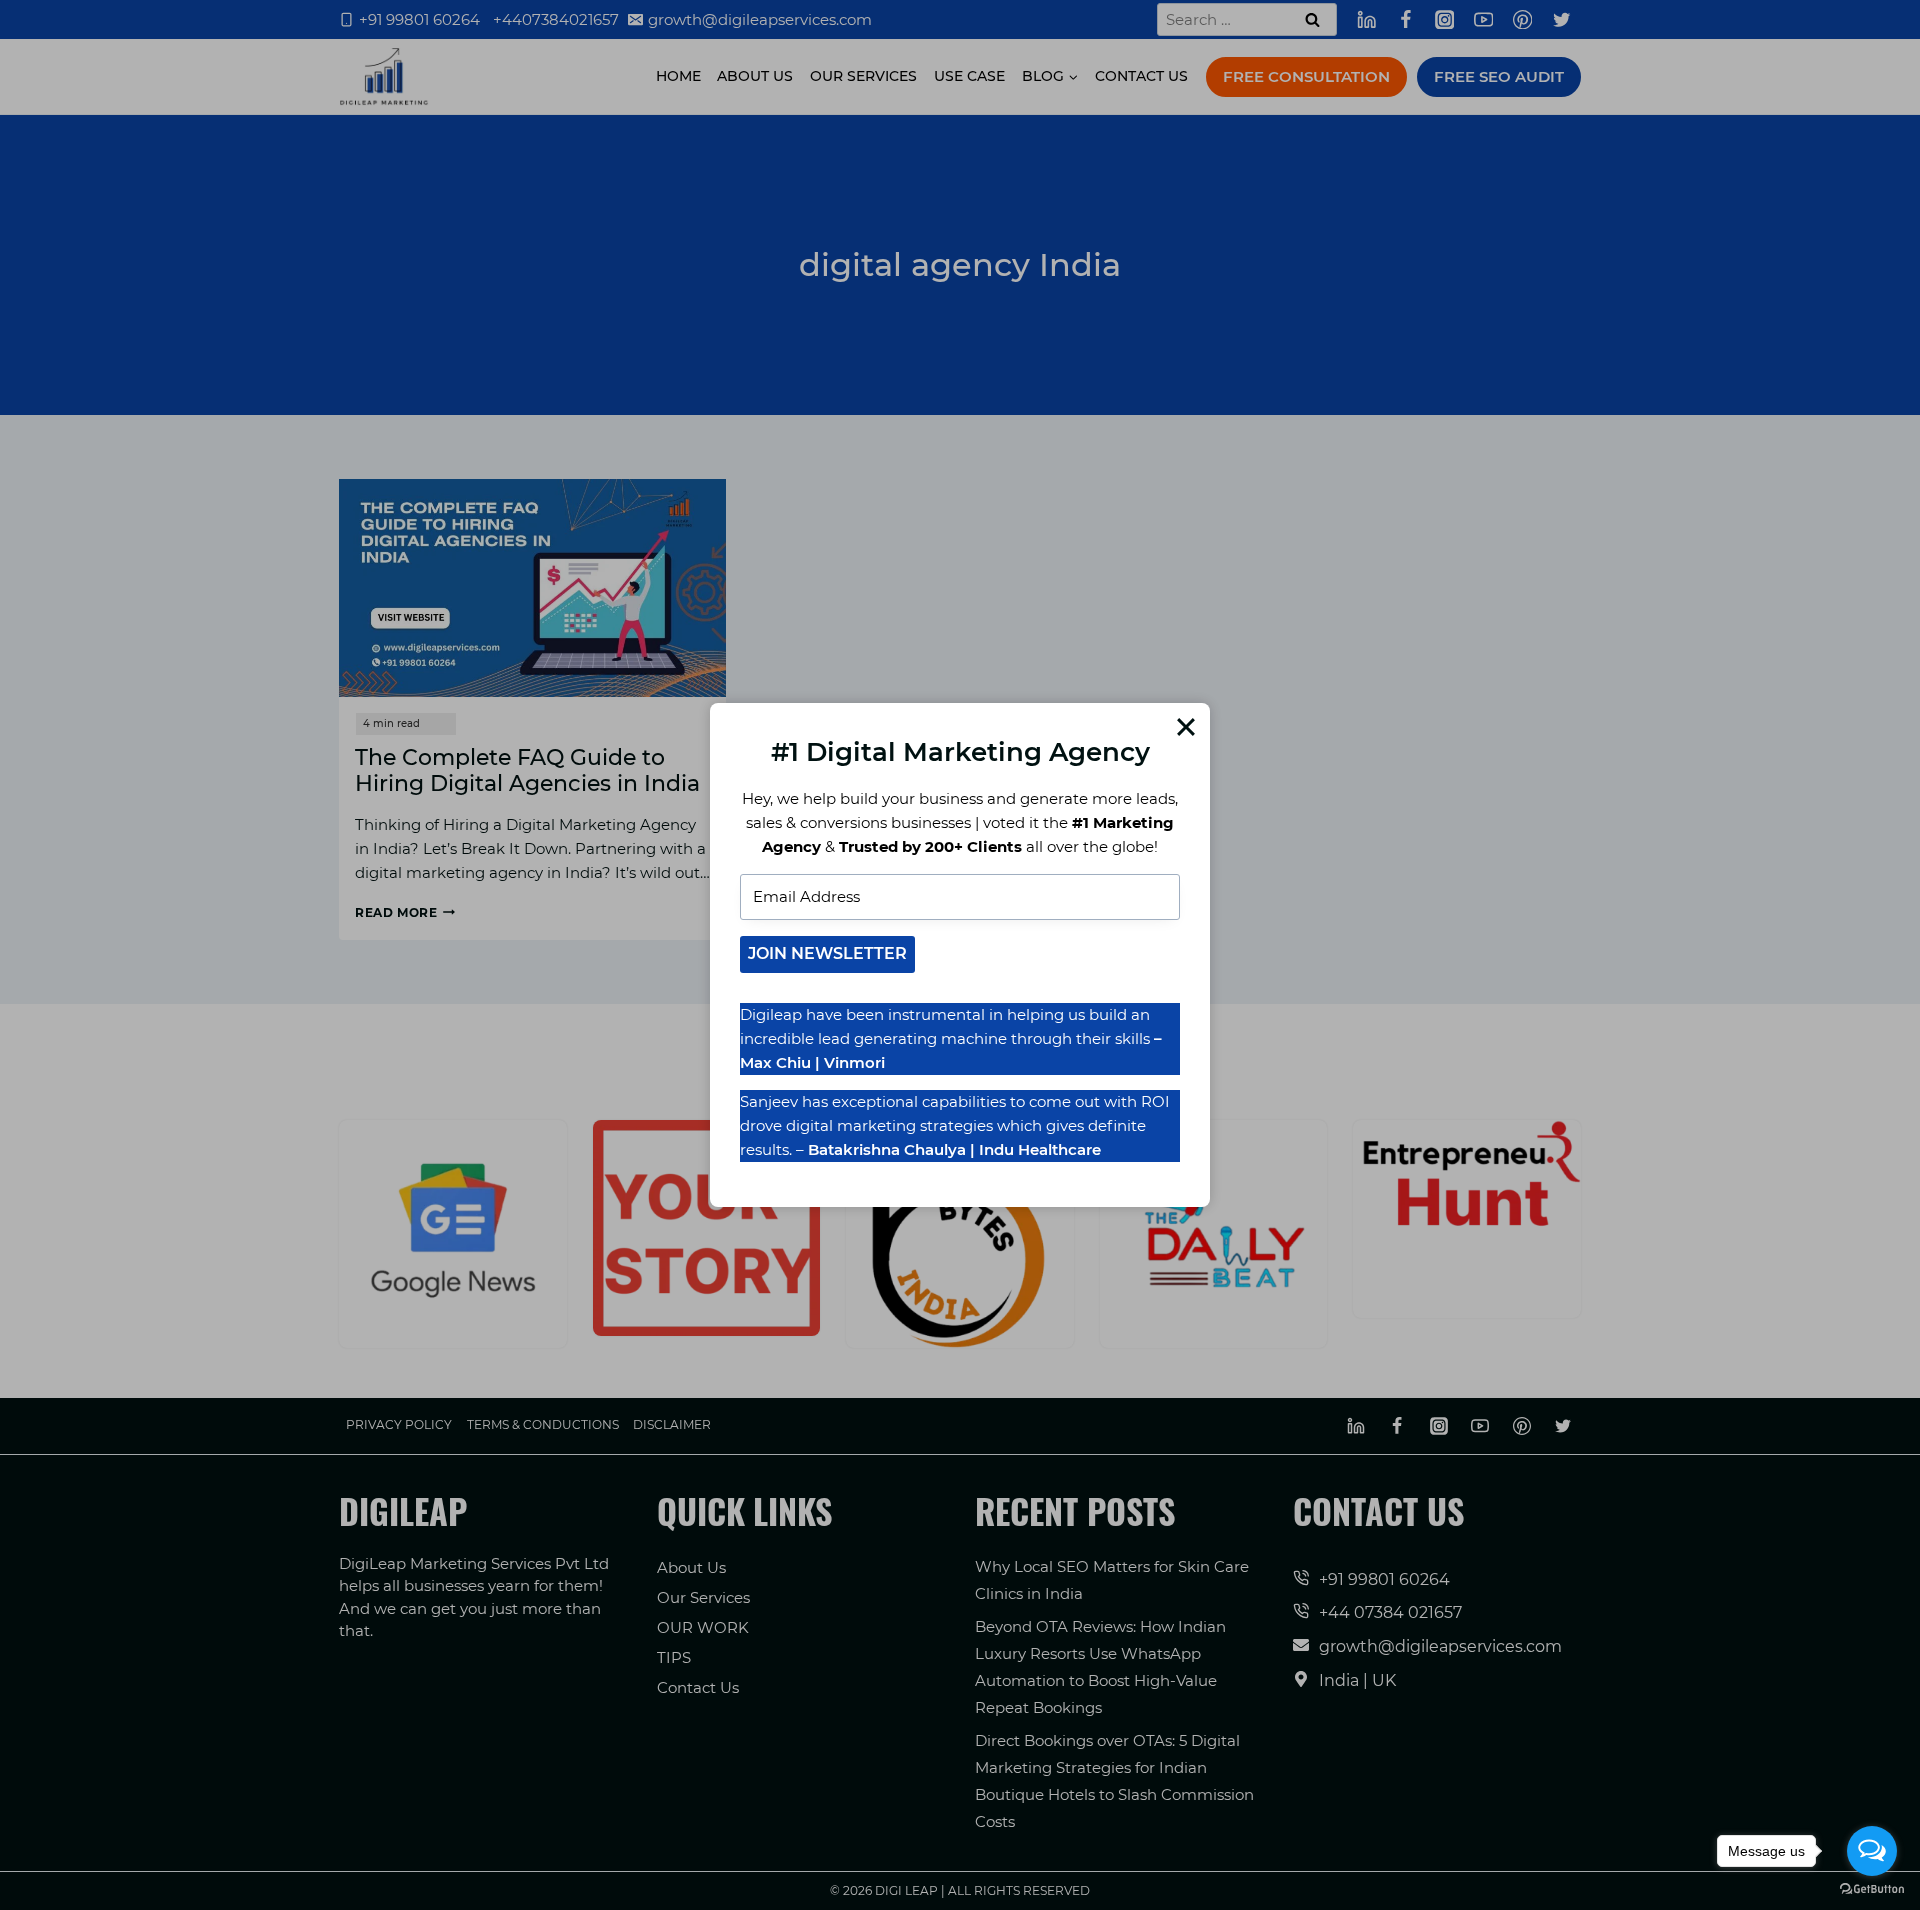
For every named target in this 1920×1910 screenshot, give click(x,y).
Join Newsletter (827, 953)
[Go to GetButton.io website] (1872, 1889)
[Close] (1186, 727)
